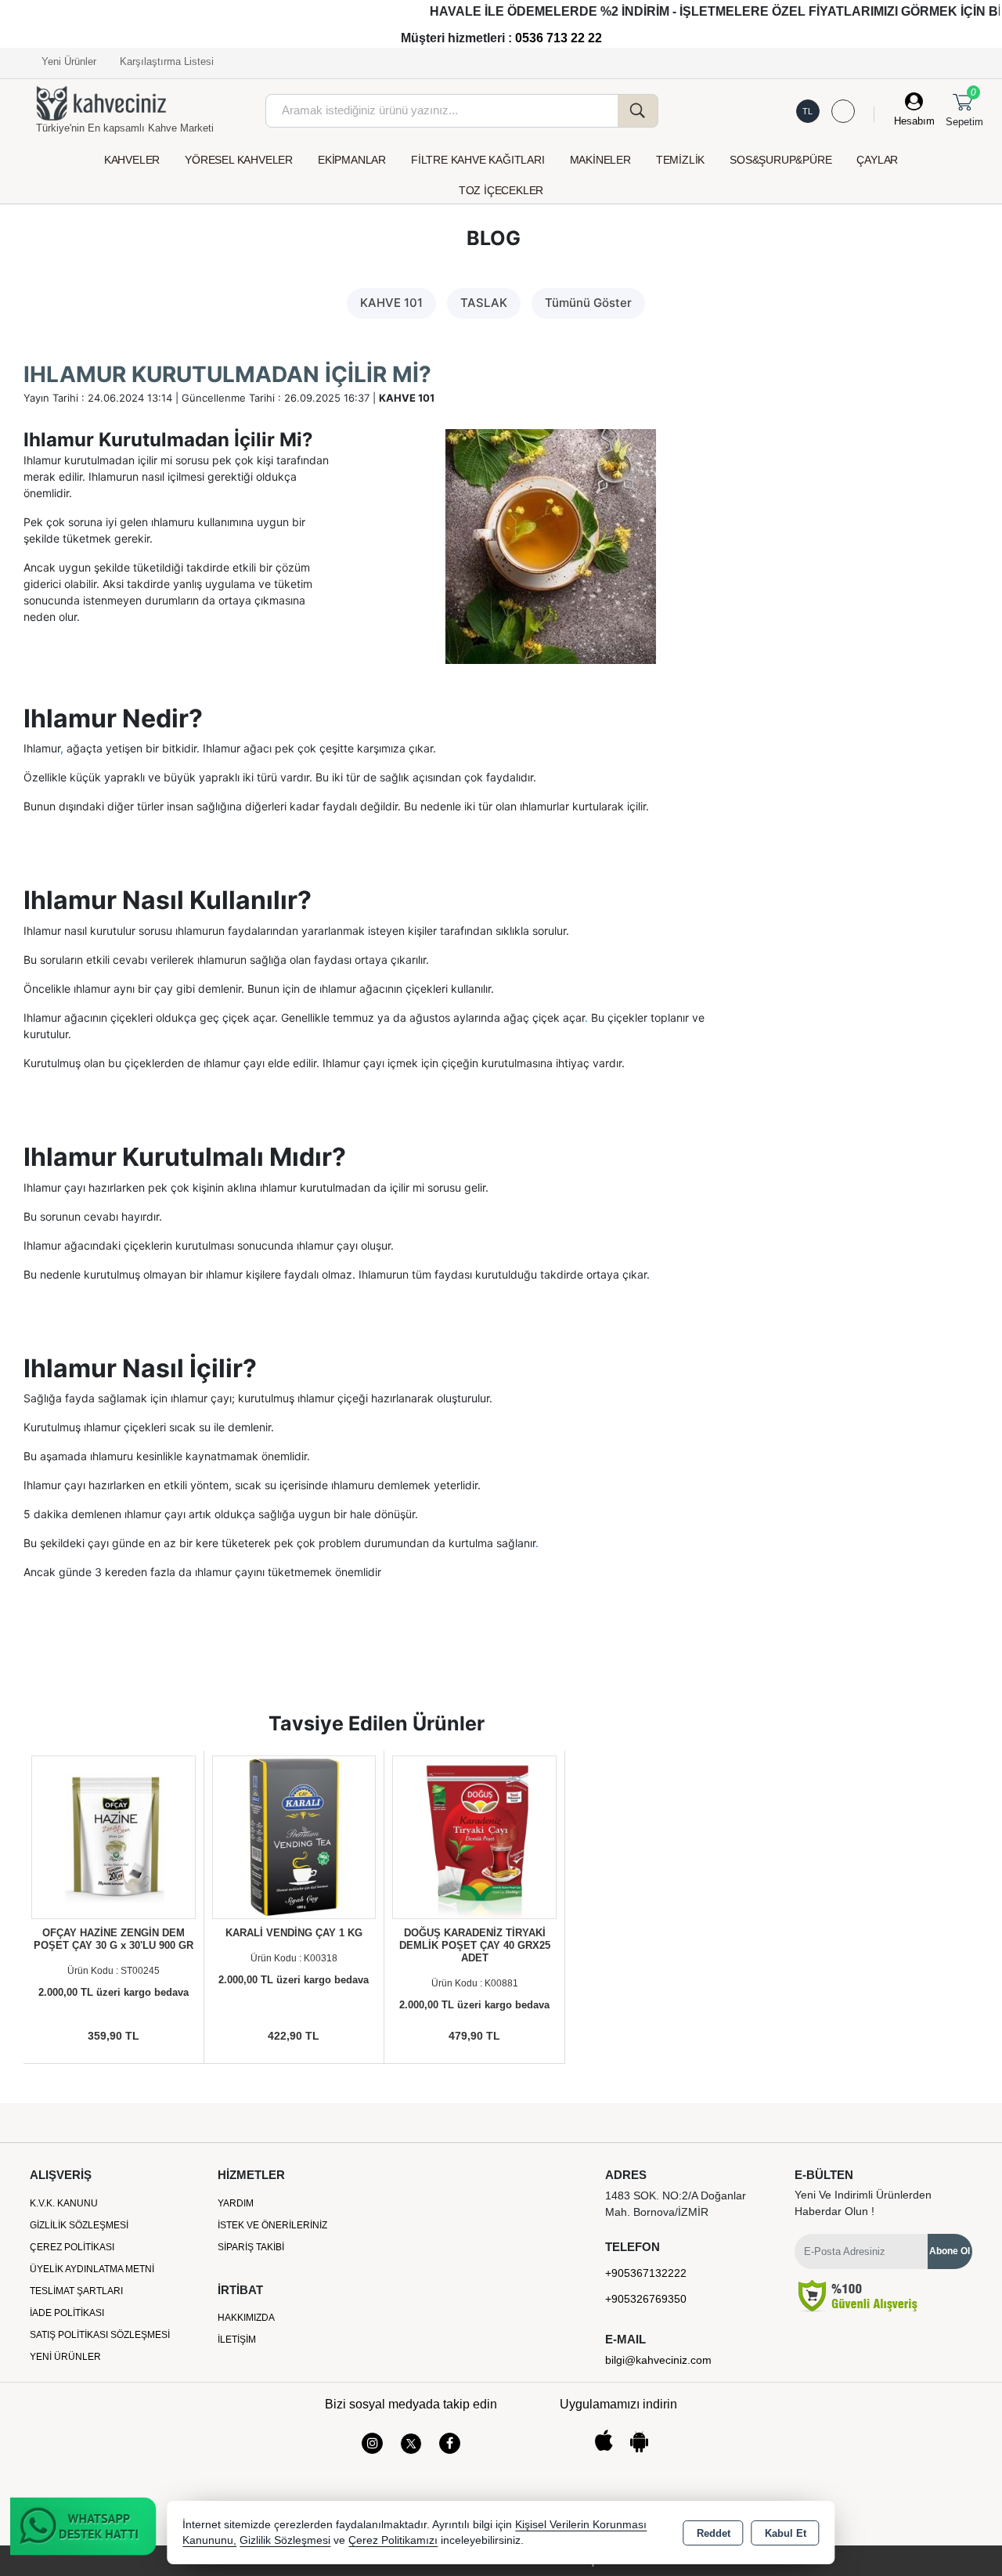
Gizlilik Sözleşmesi (79, 2225)
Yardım (236, 2203)
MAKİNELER (600, 160)
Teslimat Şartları (76, 2291)
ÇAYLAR (877, 160)
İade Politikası (67, 2313)
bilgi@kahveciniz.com (658, 2360)
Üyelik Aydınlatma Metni (92, 2269)
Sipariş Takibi (251, 2247)
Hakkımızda (246, 2318)
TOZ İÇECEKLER (501, 190)
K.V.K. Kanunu (64, 2203)
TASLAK (484, 303)
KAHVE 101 (391, 303)
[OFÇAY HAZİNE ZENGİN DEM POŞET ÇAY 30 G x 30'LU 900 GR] (114, 1836)
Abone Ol (950, 2251)
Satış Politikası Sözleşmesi (100, 2335)
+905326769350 (646, 2299)
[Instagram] (372, 2443)
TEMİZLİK (680, 160)
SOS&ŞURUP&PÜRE (780, 160)
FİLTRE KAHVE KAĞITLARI (478, 160)
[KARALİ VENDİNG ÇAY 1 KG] (294, 1836)
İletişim (237, 2340)
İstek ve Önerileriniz (272, 2225)
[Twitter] (411, 2444)
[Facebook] (450, 2443)
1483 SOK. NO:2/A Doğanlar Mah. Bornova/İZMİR (676, 2204)
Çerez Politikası (72, 2247)
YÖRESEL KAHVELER (239, 160)
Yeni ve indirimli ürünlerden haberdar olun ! (863, 2203)
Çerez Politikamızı (393, 2540)
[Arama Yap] (638, 111)
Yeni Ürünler (65, 2357)
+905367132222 (646, 2273)
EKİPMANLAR (352, 160)
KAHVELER (132, 160)
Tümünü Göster (588, 303)
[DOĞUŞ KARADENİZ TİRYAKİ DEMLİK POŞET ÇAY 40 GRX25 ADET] (474, 1836)
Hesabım (914, 121)
